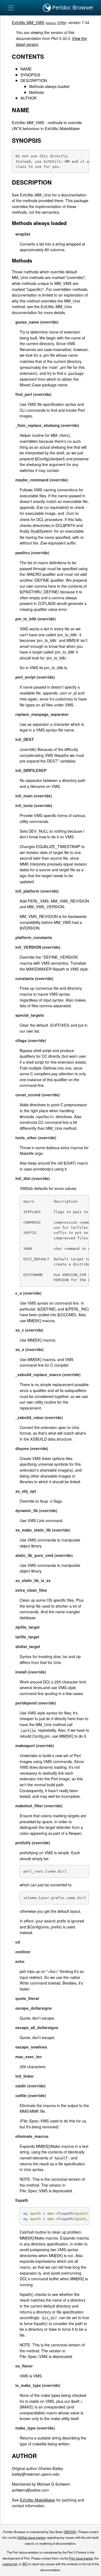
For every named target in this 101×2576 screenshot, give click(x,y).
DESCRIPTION (34, 80)
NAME (26, 69)
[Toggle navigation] (11, 8)
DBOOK (70, 2532)
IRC (25, 2564)
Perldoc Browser (72, 7)
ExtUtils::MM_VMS (28, 22)
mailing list (10, 2564)
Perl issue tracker (81, 2558)
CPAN (61, 23)
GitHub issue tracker (32, 2537)
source (51, 23)
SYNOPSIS (30, 75)
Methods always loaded (49, 86)
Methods (36, 92)
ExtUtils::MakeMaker (38, 2500)
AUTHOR (28, 98)
